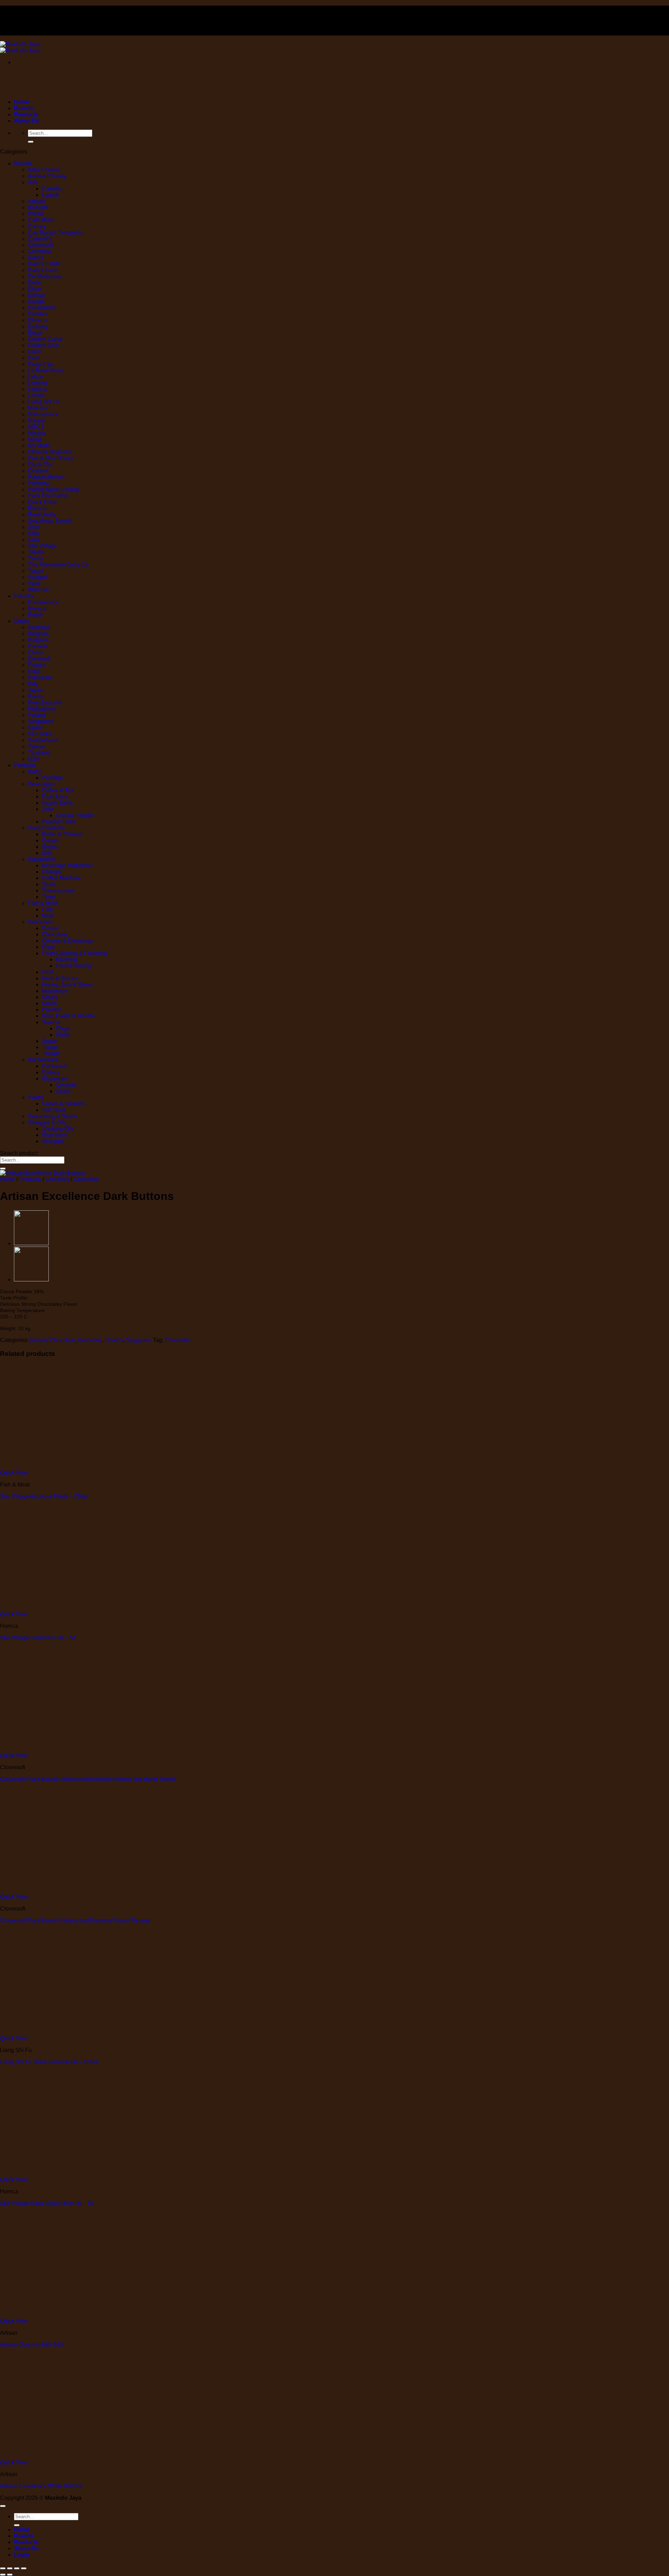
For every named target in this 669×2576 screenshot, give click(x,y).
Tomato (51, 1053)
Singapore (41, 721)
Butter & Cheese (62, 834)
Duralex (38, 314)
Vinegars (53, 1141)
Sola (34, 540)
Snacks (51, 1022)
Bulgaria (38, 640)
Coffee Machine (61, 878)
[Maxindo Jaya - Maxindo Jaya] (20, 47)
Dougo (36, 301)
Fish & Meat (43, 903)
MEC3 (36, 427)
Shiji (33, 533)
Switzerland (43, 740)
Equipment (41, 859)
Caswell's (40, 239)
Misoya (37, 433)
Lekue (36, 377)
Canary (37, 226)
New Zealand (45, 702)
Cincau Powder (75, 815)
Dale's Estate (44, 264)
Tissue (50, 1047)
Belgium (38, 634)
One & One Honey (51, 458)
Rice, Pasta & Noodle (68, 1016)
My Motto (39, 446)
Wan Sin (38, 590)
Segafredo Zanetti (50, 521)
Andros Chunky (47, 176)
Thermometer (58, 891)
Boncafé (38, 207)
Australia (39, 627)
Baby (34, 771)
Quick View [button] (14, 1473)
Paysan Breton (46, 477)
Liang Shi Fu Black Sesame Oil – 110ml (49, 2478)
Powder (51, 1010)
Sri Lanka (40, 734)
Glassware (55, 1079)
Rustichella (42, 514)
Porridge (52, 778)
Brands (24, 108)
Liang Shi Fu (44, 402)
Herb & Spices (60, 978)
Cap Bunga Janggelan (56, 232)
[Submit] (31, 142)
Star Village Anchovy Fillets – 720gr (44, 1496)
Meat (48, 916)
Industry (24, 596)
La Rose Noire (46, 370)
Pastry (36, 1097)
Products (26, 114)
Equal (35, 333)
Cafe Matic (41, 220)
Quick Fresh (43, 502)
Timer (49, 897)
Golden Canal (45, 339)
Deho (35, 283)
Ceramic (66, 1085)
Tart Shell (53, 1110)
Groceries (40, 922)
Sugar (49, 1041)
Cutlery (51, 1072)
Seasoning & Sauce (53, 1116)
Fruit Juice (55, 797)
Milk (47, 853)
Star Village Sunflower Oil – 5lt (38, 1638)
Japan (36, 690)
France (37, 665)
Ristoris (37, 508)
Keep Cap (40, 364)
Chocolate (55, 934)
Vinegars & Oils (47, 1122)
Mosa (35, 439)
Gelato (50, 847)
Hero (34, 358)
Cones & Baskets (63, 1104)
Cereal (50, 928)
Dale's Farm (43, 270)
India (34, 671)
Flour (48, 947)
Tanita (35, 558)
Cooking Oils (58, 1129)
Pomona (38, 483)
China (35, 652)
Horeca (37, 608)
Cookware (55, 1066)
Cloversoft (40, 245)
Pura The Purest (48, 496)
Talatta (36, 552)
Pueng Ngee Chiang (53, 489)
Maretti (36, 420)
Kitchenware (43, 1060)
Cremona (39, 251)
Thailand (39, 753)
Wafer (63, 1035)
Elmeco (37, 320)
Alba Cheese (44, 170)
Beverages (41, 784)
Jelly (48, 809)
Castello (52, 189)
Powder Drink (59, 822)
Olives (50, 997)
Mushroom (55, 991)
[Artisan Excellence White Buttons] (31, 1243)
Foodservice (43, 602)
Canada (38, 646)
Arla (33, 182)
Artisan (37, 201)
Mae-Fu (37, 408)
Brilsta (36, 214)
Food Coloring (74, 966)
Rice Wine (55, 1135)
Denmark (39, 659)
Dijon (34, 289)
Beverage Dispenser (67, 865)
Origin (21, 621)
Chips (63, 1028)
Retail (35, 615)
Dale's (36, 257)
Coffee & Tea (58, 790)
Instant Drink (57, 803)
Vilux (34, 583)
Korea (35, 696)
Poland (37, 715)
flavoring (66, 959)
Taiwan (37, 746)
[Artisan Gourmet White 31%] (31, 1279)
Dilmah (37, 295)
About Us (26, 121)
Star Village (42, 546)
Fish (47, 909)
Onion (49, 1003)
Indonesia (40, 677)
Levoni (36, 395)
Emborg (38, 326)
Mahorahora (43, 414)
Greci (34, 352)
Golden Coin (44, 345)
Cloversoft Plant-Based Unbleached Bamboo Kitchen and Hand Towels (88, 1779)
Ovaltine (38, 471)
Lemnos (38, 383)
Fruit (47, 972)
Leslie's (37, 389)
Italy (33, 684)
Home (22, 102)
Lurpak (50, 195)
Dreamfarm (42, 308)
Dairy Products (46, 828)
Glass (63, 1091)
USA (34, 759)
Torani (36, 571)
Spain (35, 728)
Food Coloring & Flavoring (75, 953)
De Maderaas (45, 276)
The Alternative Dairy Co (58, 565)
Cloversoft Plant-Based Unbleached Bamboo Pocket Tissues (75, 1921)
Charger (52, 872)
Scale (49, 884)
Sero (34, 527)
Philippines (42, 709)
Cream (50, 840)
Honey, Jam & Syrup (67, 985)
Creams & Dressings (67, 941)
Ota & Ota (40, 464)
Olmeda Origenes (50, 452)
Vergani (37, 577)
